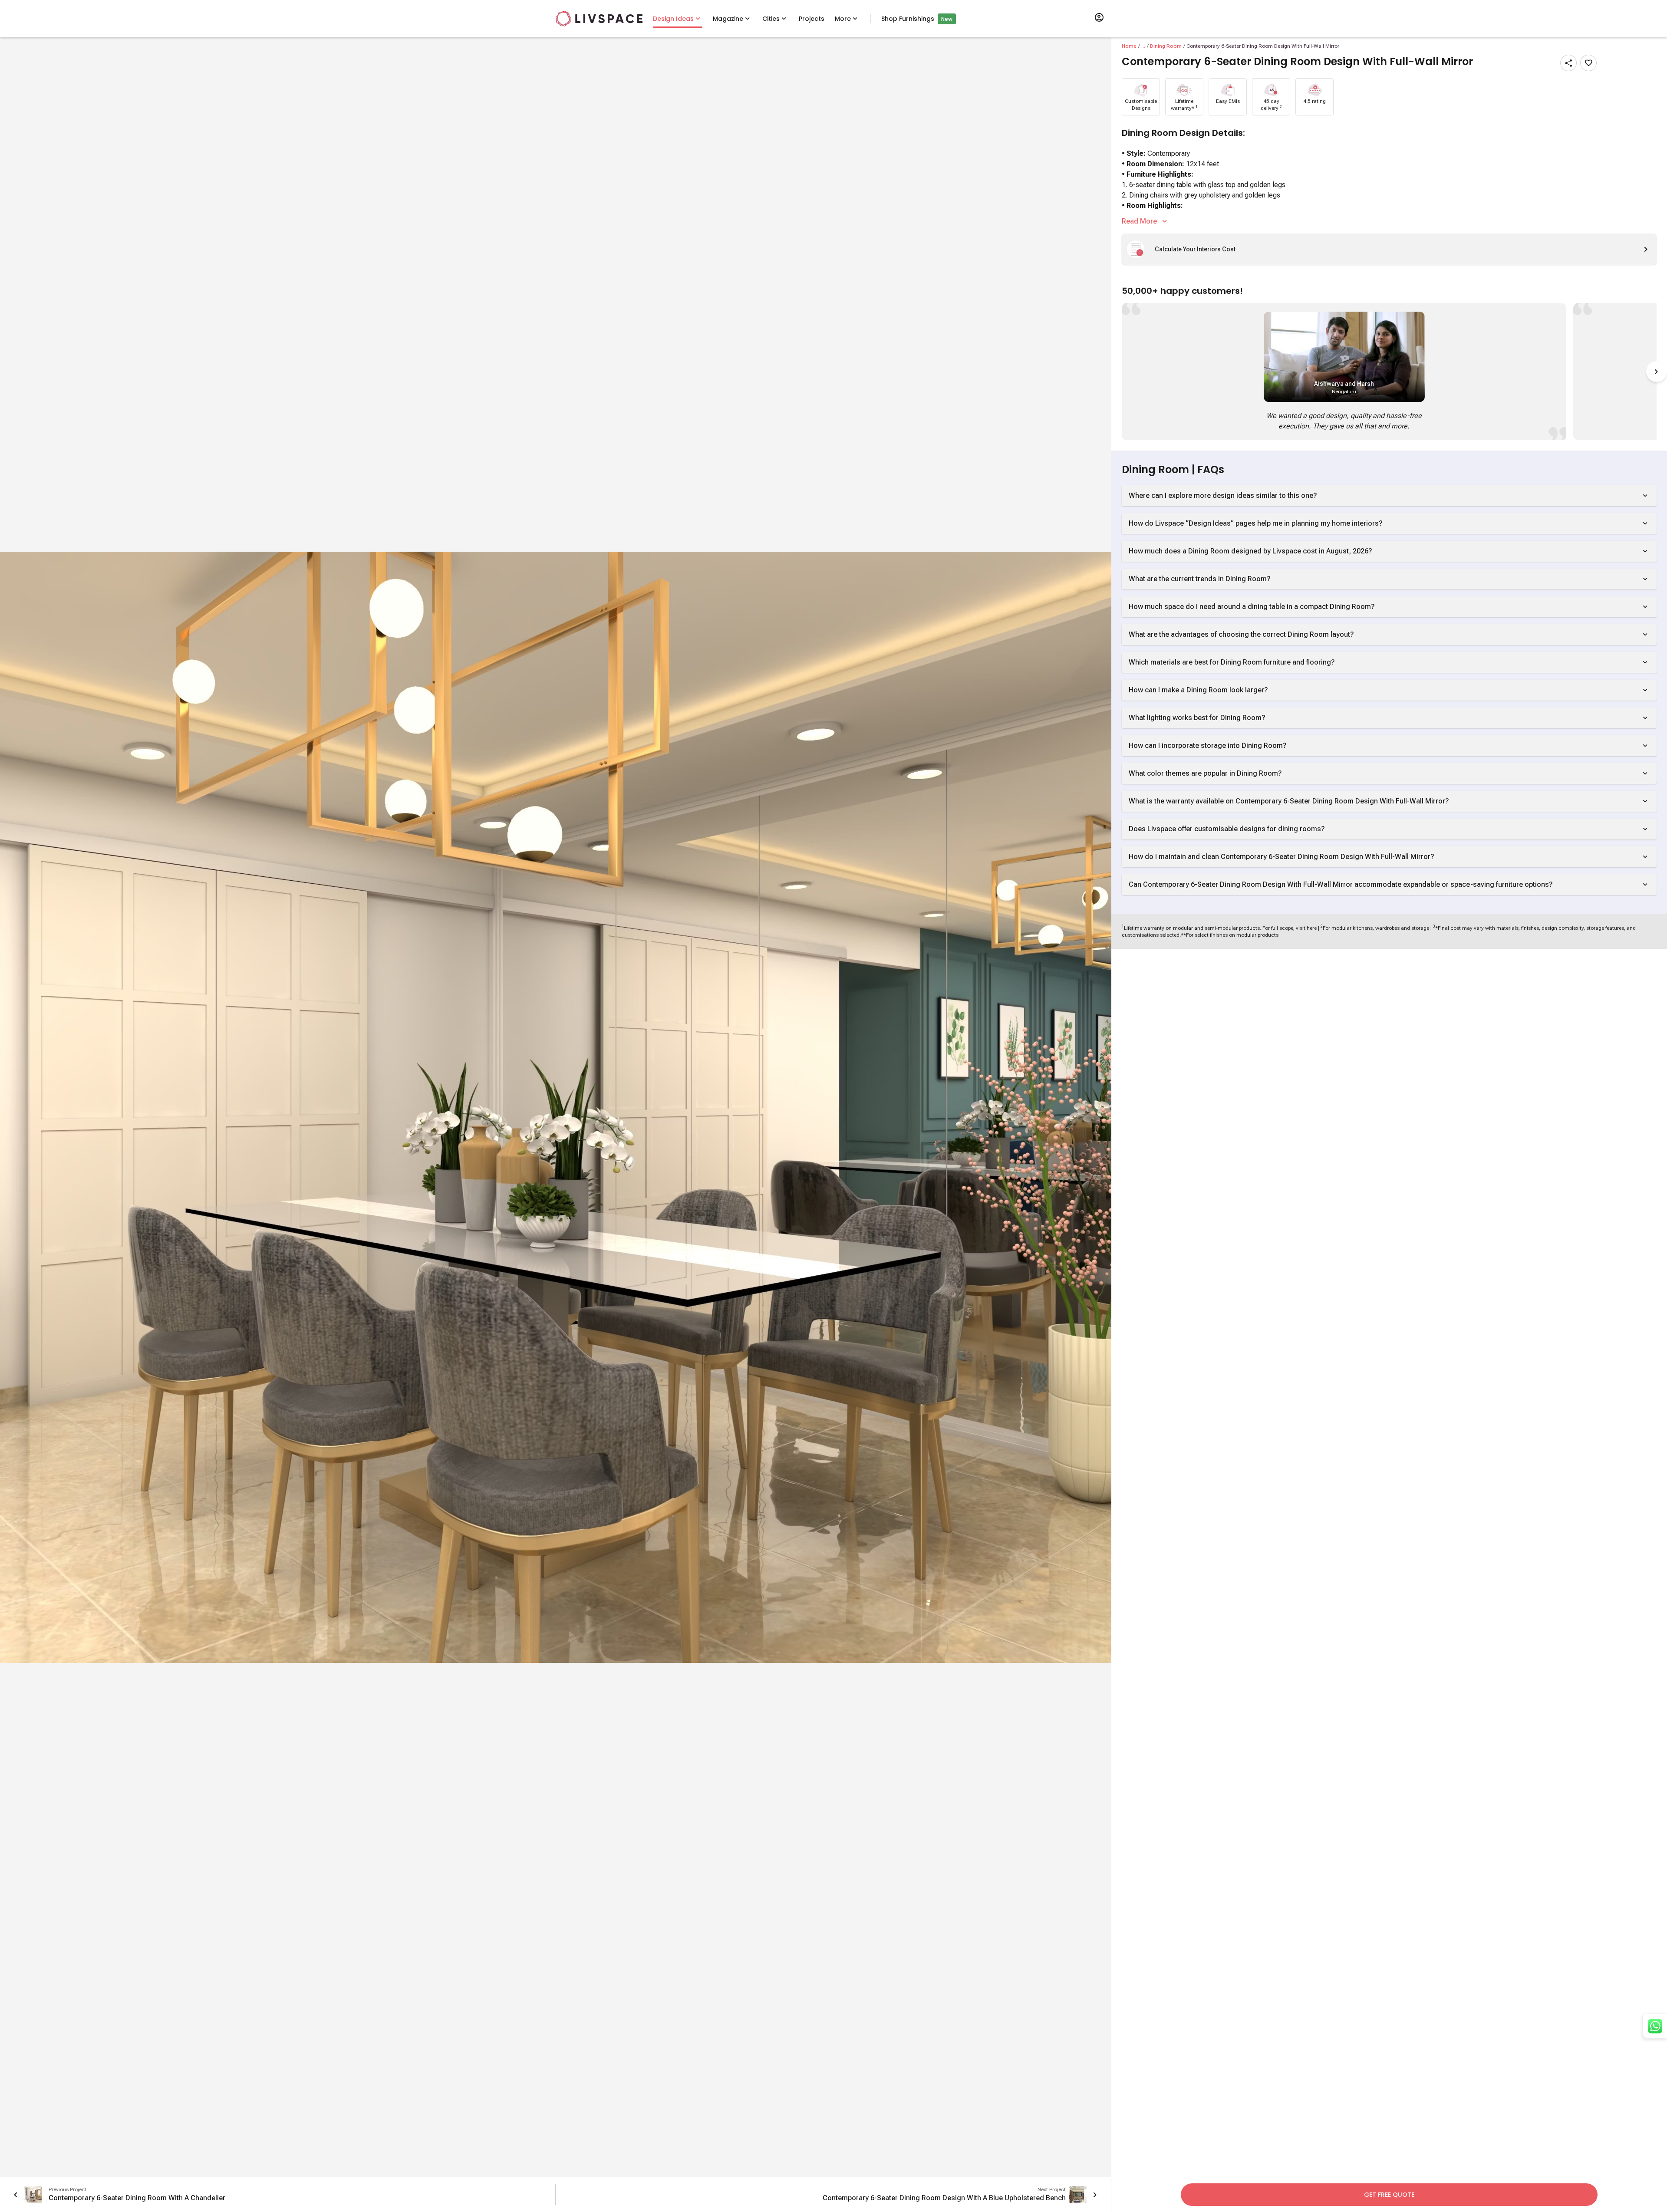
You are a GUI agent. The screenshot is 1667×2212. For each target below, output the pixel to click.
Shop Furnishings (908, 19)
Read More (1139, 221)
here (1312, 928)
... (1143, 46)
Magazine (728, 19)
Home (1129, 46)
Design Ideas (673, 19)
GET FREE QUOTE (1389, 2195)
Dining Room (1166, 46)
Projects (812, 19)
